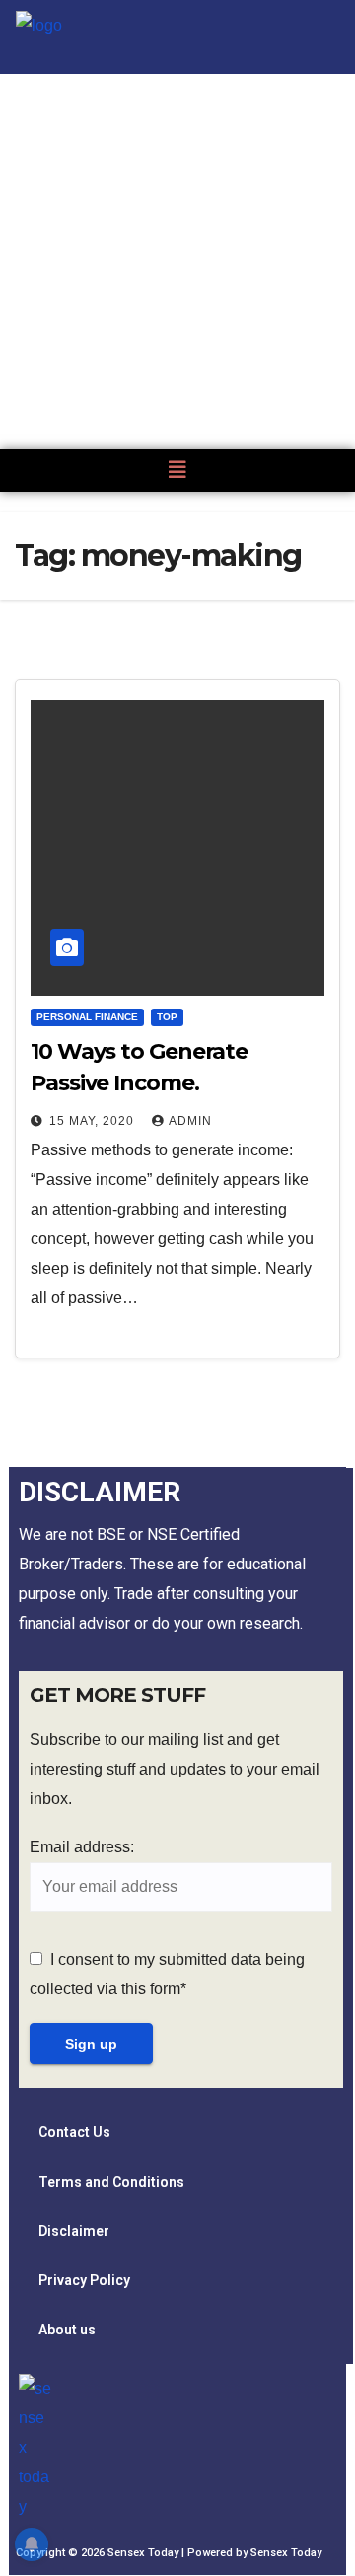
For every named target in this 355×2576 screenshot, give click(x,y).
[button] (177, 470)
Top (167, 1017)
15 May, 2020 (94, 1121)
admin (190, 1121)
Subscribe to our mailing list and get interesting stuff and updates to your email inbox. (175, 1769)
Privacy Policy (84, 2280)
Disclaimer (74, 2231)
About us (67, 2330)
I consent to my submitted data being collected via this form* (167, 1974)
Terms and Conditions (111, 2182)
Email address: (82, 1847)
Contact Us (74, 2132)
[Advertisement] (177, 261)
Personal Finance (87, 1017)
